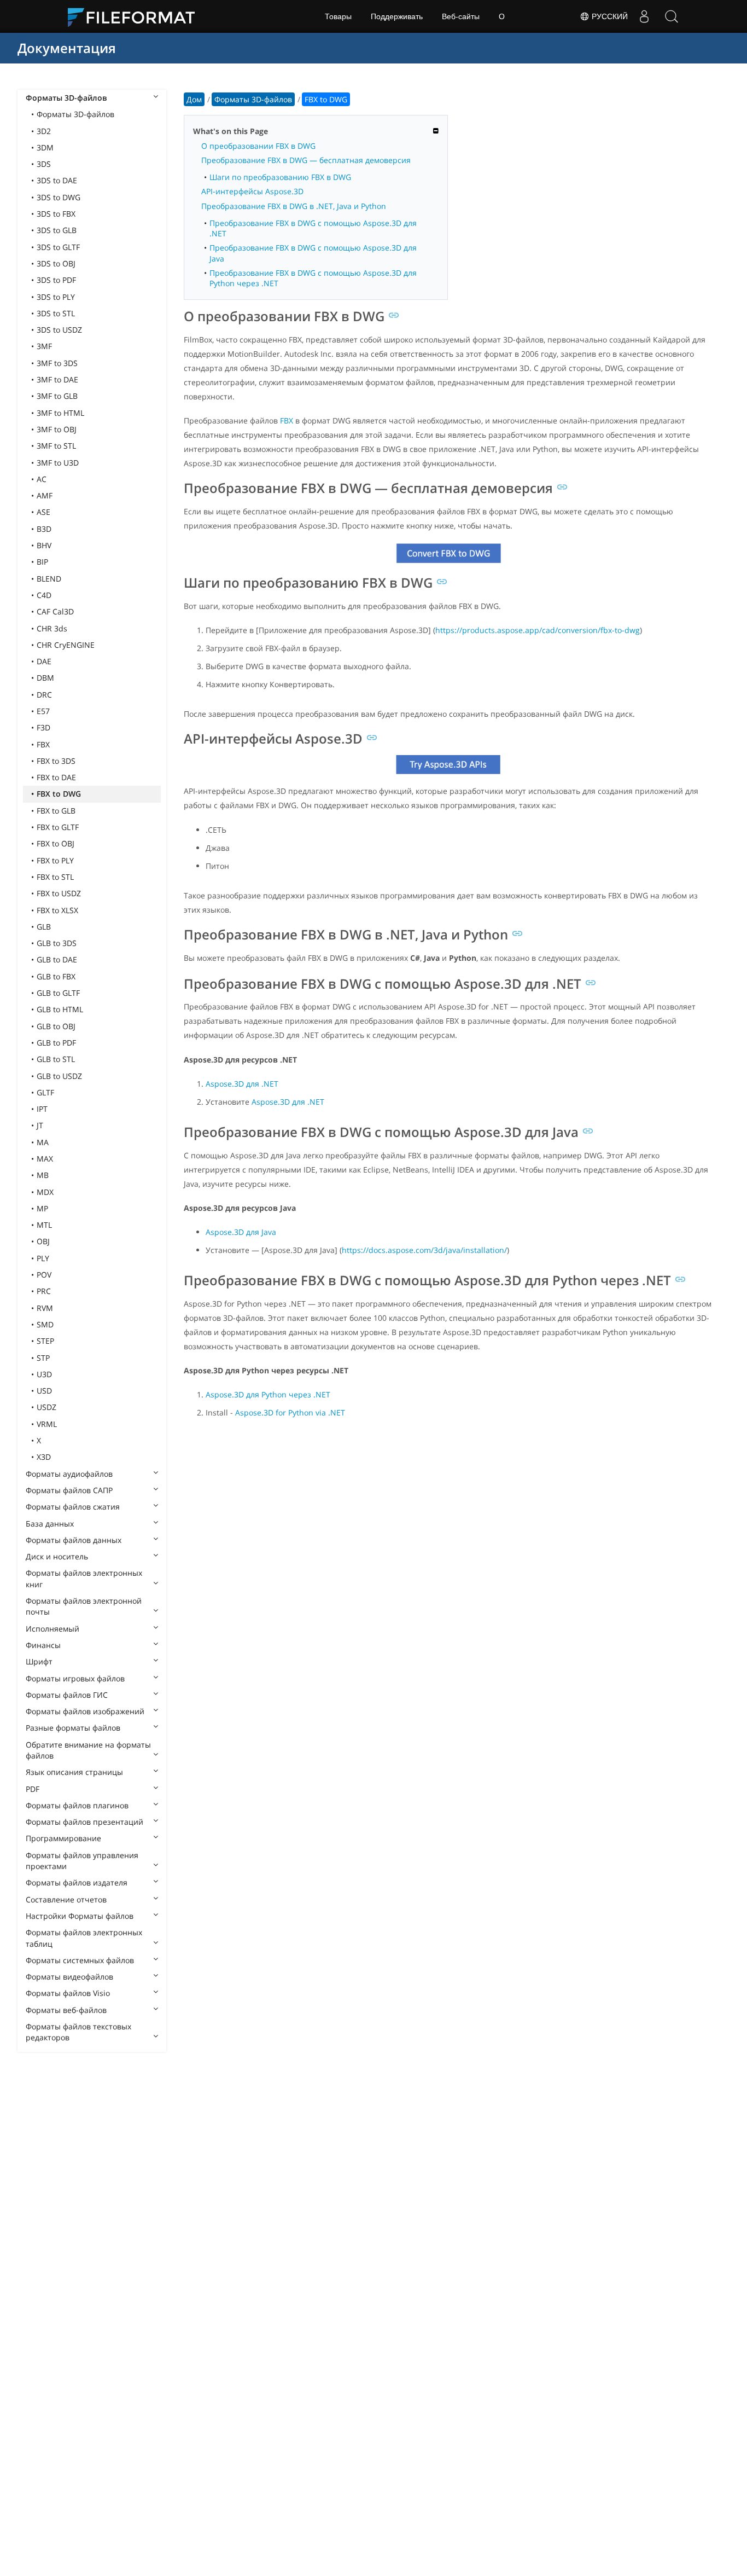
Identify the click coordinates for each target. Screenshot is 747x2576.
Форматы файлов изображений (85, 1711)
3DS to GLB (57, 230)
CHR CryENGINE (66, 645)
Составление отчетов (66, 1899)
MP (42, 1208)
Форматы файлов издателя (77, 1882)
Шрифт (39, 1661)
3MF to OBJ (57, 429)
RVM (45, 1308)
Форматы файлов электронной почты (84, 1606)
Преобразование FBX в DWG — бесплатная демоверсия (306, 160)
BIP (42, 562)
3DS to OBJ (56, 263)
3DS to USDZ (59, 330)
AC (42, 479)
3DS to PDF (56, 280)
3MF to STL (56, 446)
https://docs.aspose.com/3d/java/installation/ (424, 1250)
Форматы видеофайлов (69, 1977)
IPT (42, 1109)
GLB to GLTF (58, 993)
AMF (45, 495)
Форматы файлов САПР (69, 1490)
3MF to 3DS (57, 363)
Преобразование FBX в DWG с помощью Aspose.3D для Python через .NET (313, 278)
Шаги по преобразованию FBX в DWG (280, 177)
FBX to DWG (59, 794)
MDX (45, 1192)
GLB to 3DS (57, 943)
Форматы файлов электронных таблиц (84, 1938)
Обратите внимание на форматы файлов (88, 1750)
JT (40, 1125)
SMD (45, 1324)
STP (43, 1358)
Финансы (43, 1645)
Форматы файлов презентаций (84, 1822)
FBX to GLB (56, 811)
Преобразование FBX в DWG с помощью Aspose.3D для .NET (313, 228)
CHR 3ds (52, 628)
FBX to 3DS (56, 761)
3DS (44, 164)
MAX (45, 1159)
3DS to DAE (57, 180)
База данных (50, 1524)
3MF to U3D (58, 463)
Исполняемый (52, 1629)
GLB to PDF (56, 1043)
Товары (338, 16)
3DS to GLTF (58, 247)
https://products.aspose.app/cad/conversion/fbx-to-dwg (538, 630)
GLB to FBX (56, 976)
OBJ (43, 1241)
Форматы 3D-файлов (66, 98)
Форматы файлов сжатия (73, 1507)
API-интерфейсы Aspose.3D (252, 191)
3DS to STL (56, 313)
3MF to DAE (57, 379)
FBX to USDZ (59, 893)
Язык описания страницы (74, 1772)
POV (44, 1275)
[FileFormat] (136, 16)
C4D (44, 595)
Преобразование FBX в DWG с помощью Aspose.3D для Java (313, 253)
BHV (44, 545)
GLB (44, 927)
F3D (43, 727)
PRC (44, 1291)
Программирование (63, 1838)
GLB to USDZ (59, 1076)
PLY (43, 1258)
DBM (45, 678)
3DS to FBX (56, 214)
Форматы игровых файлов (75, 1678)
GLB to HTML (60, 1009)
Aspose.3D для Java (241, 1232)
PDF (33, 1789)
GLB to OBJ (56, 1026)
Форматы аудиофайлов (69, 1474)
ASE (43, 512)
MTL (44, 1225)
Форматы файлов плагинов (77, 1805)
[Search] (672, 16)
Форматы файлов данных (74, 1540)
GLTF (45, 1092)
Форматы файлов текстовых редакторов (78, 2032)
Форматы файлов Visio (68, 1993)
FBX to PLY (55, 860)
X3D (44, 1457)
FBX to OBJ (56, 843)
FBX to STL (55, 877)
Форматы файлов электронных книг (84, 1578)
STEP (45, 1341)
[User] (644, 16)
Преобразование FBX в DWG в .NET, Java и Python (294, 206)
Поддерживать (397, 16)
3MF (44, 346)
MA (43, 1142)
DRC (44, 695)
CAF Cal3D (55, 611)
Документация (67, 48)
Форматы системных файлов (80, 1960)
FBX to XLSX (57, 910)
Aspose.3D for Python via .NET (290, 1412)
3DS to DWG (59, 197)
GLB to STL (56, 1059)
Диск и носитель (57, 1556)
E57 (43, 711)
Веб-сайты (461, 16)
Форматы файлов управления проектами (82, 1861)
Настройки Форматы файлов (80, 1916)
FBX (43, 744)
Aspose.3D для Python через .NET (268, 1394)
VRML (47, 1424)
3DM (45, 147)
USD (44, 1391)
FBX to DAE (56, 777)
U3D (44, 1374)
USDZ (46, 1407)
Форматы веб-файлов (66, 2010)
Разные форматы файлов (73, 1728)
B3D (44, 529)
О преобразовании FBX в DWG (258, 146)
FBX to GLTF (58, 827)
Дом (194, 99)
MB (43, 1175)
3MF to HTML (60, 413)
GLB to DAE (57, 959)
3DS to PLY (56, 297)
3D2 (44, 131)
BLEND (49, 579)
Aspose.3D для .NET (242, 1084)
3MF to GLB (57, 396)
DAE (44, 661)
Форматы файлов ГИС (67, 1695)
